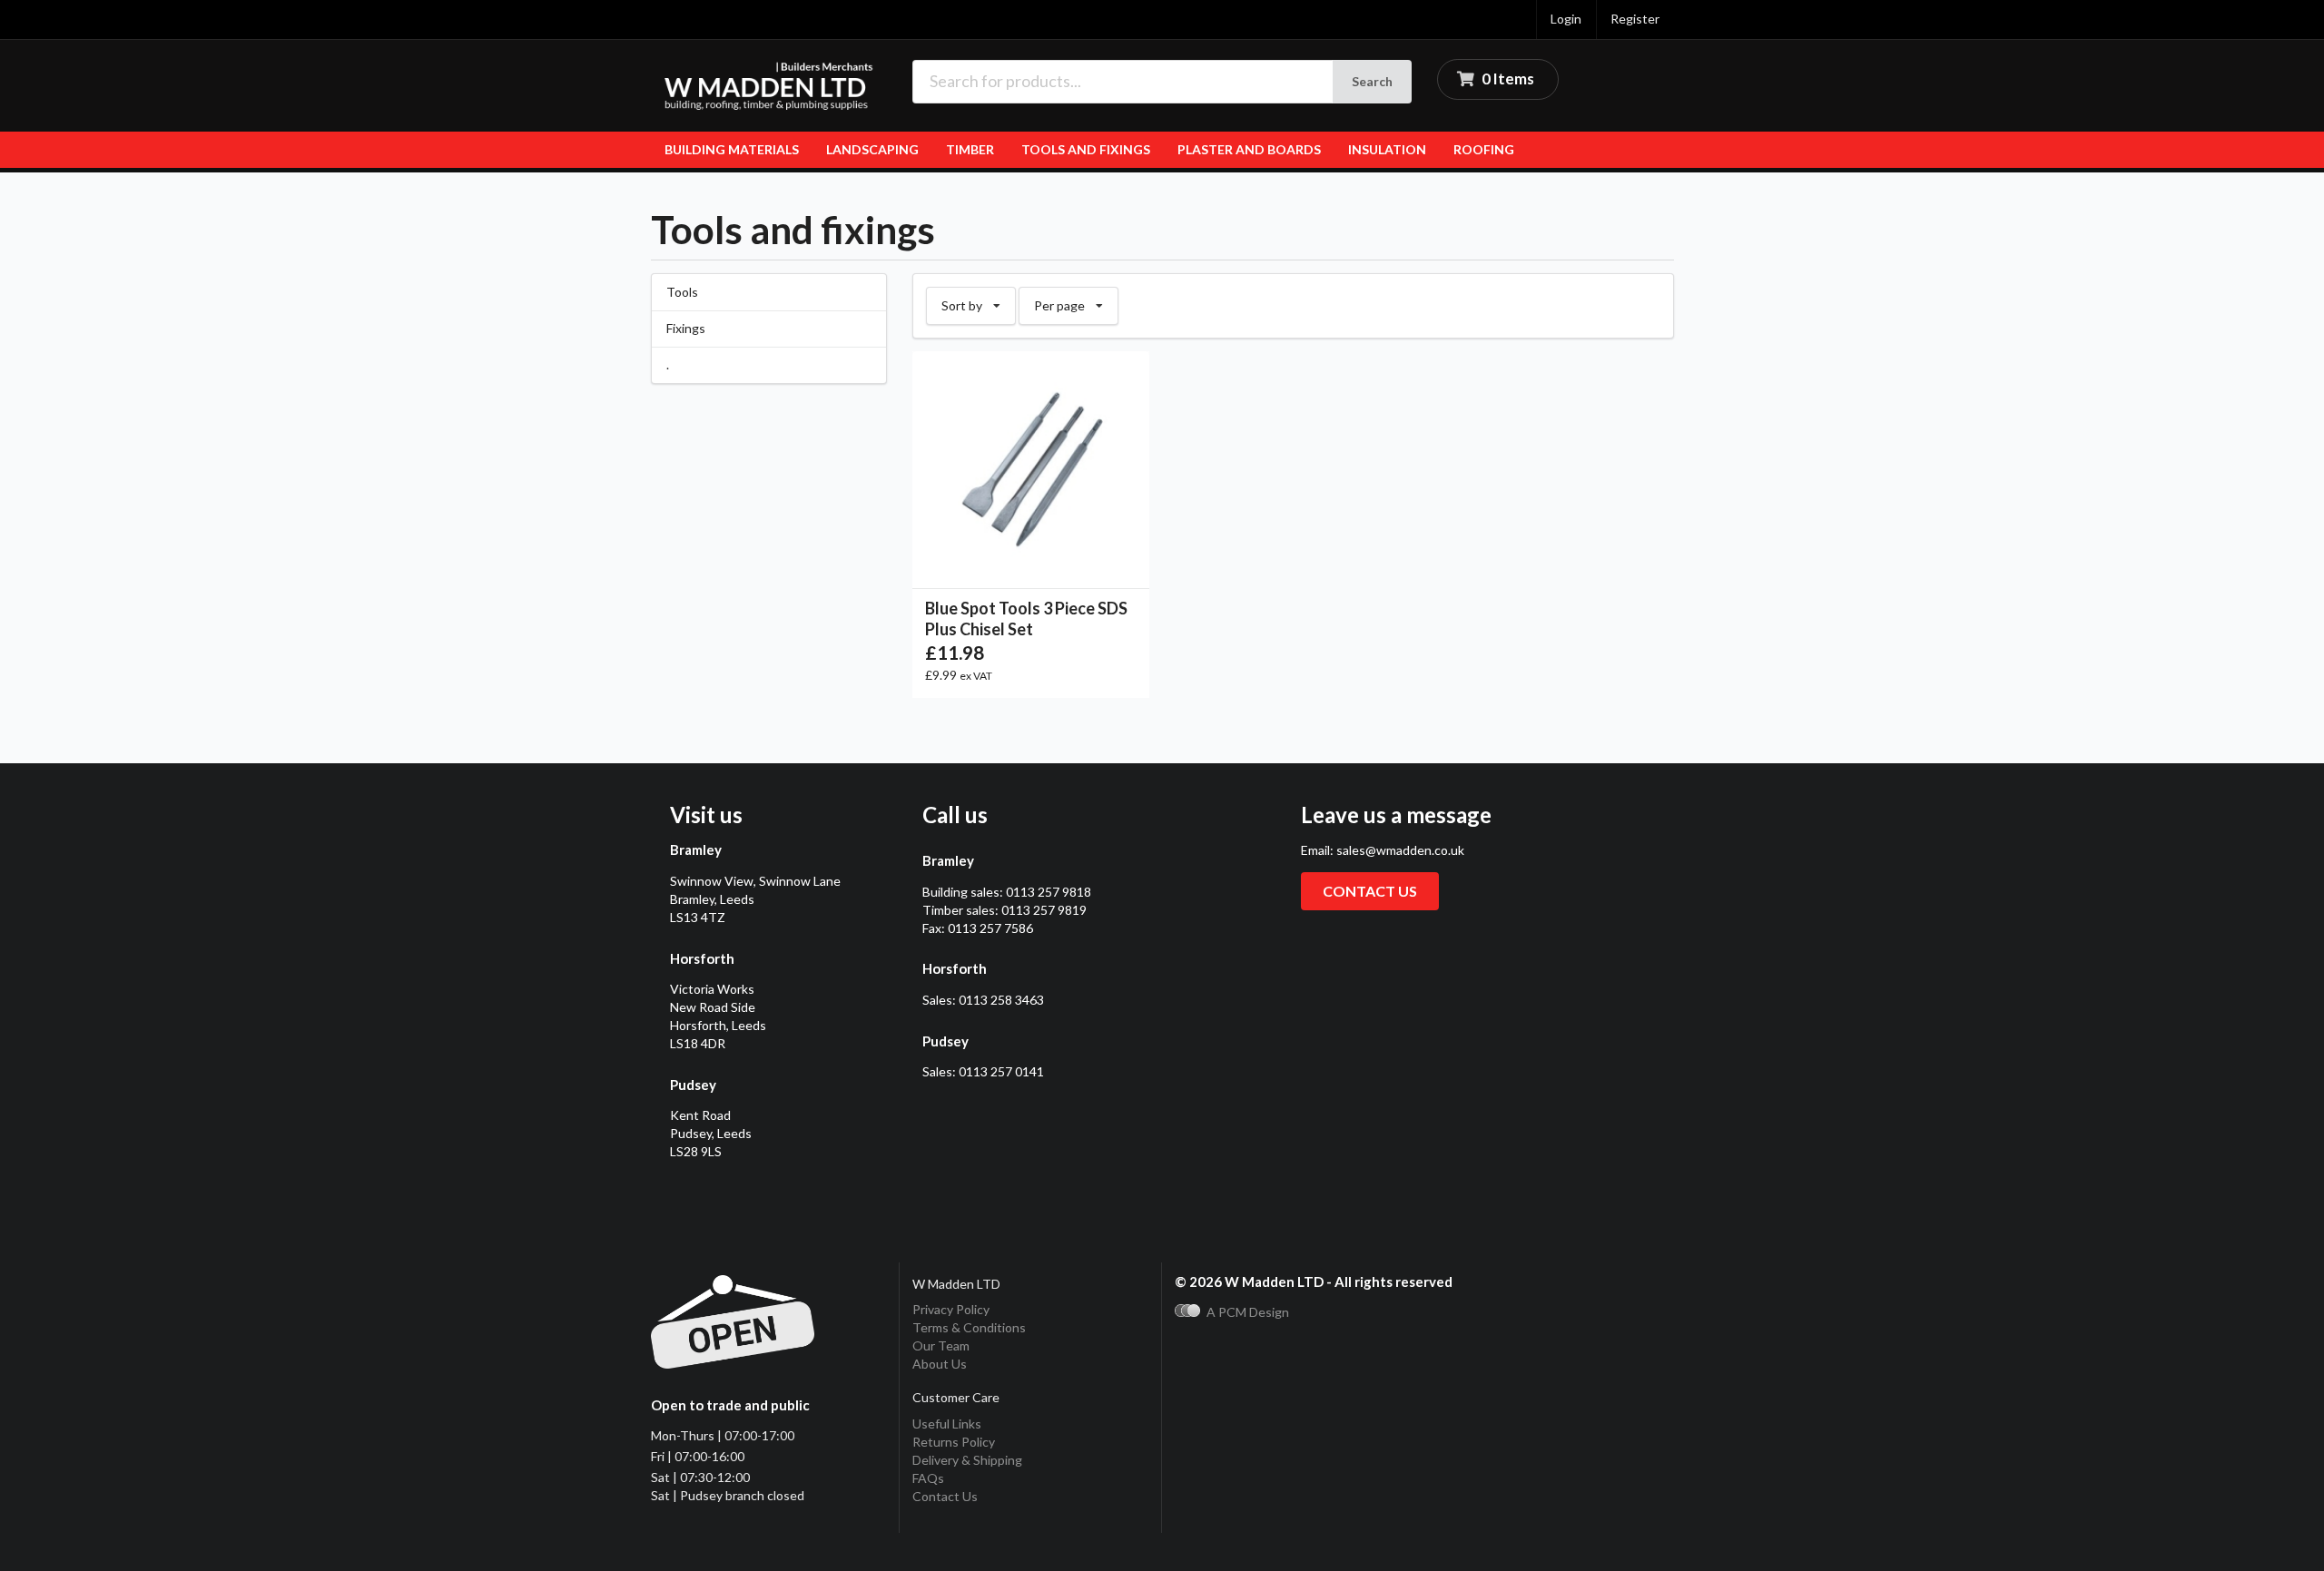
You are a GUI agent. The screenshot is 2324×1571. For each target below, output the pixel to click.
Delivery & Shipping (967, 1460)
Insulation (1387, 149)
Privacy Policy (951, 1309)
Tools (682, 292)
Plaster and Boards (1249, 149)
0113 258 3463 (1001, 1000)
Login (1566, 19)
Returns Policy (954, 1442)
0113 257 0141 (1001, 1071)
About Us (940, 1364)
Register (1635, 19)
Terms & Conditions (969, 1327)
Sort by (978, 300)
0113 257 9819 (1044, 910)
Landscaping (872, 149)
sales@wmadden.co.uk (1400, 850)
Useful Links (947, 1424)
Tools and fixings (1086, 149)
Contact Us (945, 1496)
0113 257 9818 (1049, 892)
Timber (970, 149)
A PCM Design (1248, 1312)
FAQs (928, 1478)
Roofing (1484, 149)
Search (1372, 81)
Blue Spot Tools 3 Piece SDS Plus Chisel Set (1026, 619)
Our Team (941, 1345)
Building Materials (732, 149)
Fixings (686, 328)
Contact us (1370, 891)
